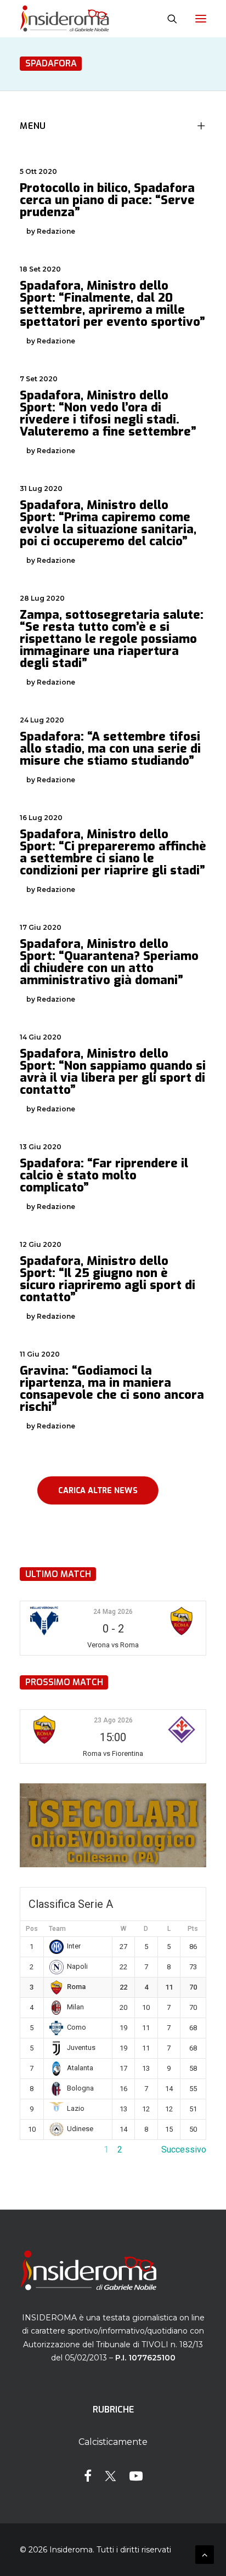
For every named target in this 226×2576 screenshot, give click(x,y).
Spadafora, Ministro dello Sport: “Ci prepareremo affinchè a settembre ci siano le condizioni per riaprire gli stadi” (113, 852)
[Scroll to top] (205, 2554)
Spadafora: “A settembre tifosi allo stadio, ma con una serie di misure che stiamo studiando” (110, 748)
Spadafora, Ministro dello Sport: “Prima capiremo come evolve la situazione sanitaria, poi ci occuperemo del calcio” (108, 523)
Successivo (184, 2150)
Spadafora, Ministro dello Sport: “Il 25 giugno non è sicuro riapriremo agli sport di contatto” (108, 1279)
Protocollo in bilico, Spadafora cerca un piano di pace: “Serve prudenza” (107, 200)
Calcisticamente (113, 2442)
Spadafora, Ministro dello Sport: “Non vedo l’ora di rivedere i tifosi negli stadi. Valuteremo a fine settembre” (108, 413)
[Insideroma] (64, 19)
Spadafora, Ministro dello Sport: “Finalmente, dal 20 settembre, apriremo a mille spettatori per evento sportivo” (112, 304)
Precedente (42, 2150)
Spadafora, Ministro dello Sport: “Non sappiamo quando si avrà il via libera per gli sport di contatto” (113, 1072)
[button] (201, 19)
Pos (32, 1929)
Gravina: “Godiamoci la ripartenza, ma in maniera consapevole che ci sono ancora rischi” (112, 1389)
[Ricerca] (167, 19)
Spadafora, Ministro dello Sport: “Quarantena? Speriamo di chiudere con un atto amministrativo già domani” (109, 962)
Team (57, 1929)
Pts (193, 1929)
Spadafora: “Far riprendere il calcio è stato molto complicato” (104, 1175)
